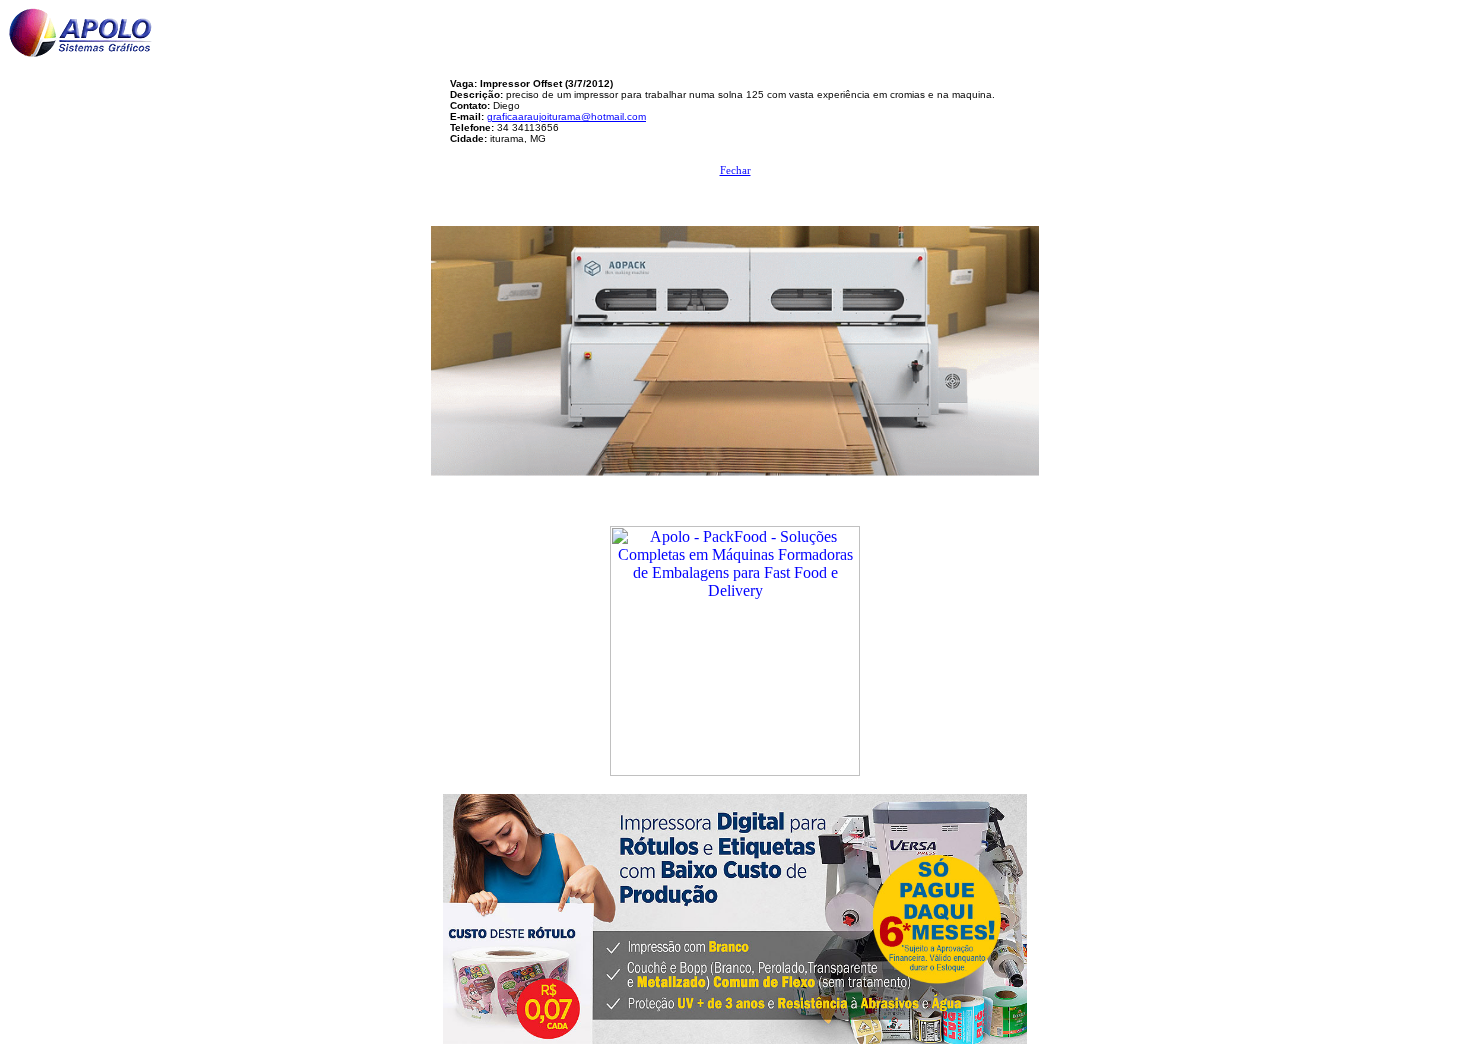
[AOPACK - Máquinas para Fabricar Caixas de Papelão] (735, 345)
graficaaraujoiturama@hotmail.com (566, 116)
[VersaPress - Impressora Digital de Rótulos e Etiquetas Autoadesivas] (735, 913)
